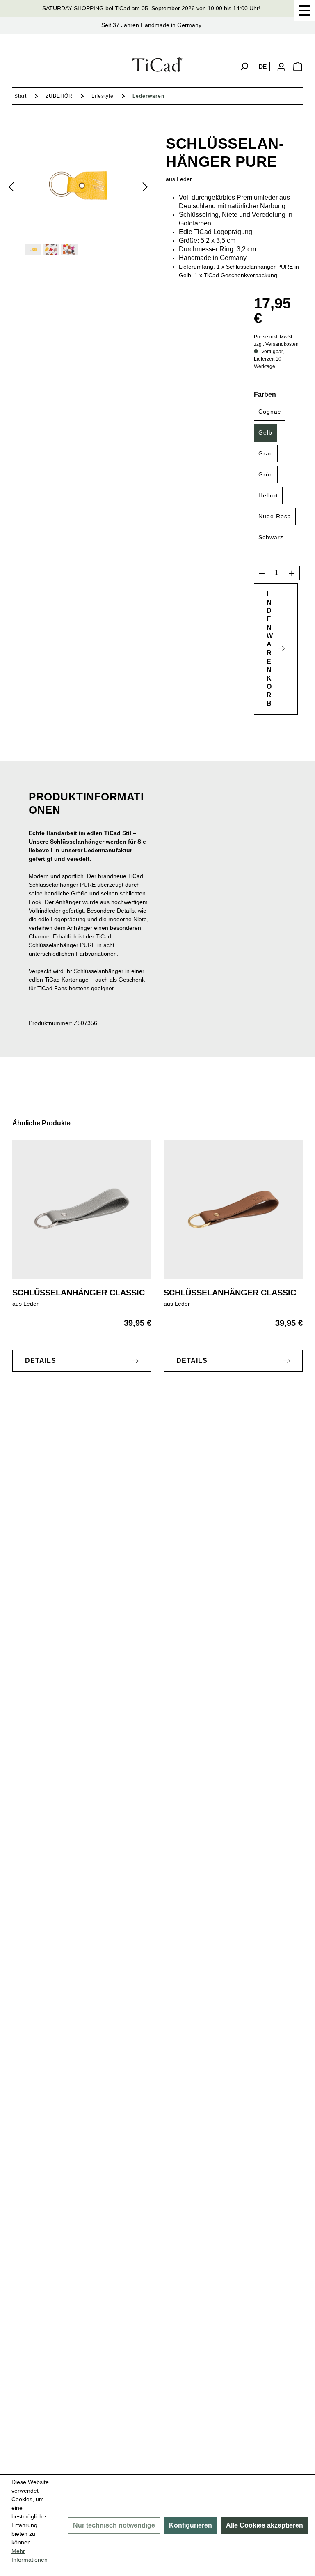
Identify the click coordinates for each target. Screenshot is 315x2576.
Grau (266, 453)
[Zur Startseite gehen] (158, 65)
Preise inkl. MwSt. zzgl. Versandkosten (276, 340)
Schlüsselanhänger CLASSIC (79, 1293)
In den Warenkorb (270, 649)
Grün (266, 474)
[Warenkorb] (298, 69)
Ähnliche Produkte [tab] (41, 1123)
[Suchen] (244, 67)
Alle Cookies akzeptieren (265, 2525)
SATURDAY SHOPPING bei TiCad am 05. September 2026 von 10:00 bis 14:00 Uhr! (151, 8)
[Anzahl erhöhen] (292, 573)
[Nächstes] (145, 186)
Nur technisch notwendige (114, 2525)
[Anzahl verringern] (262, 573)
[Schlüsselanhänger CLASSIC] (82, 1210)
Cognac (270, 412)
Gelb (265, 432)
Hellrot (268, 495)
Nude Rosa (275, 516)
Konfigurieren (191, 2525)
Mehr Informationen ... (30, 2560)
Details (41, 1360)
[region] (82, 195)
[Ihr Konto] (281, 67)
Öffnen (305, 10)
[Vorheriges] (11, 186)
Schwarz (271, 537)
